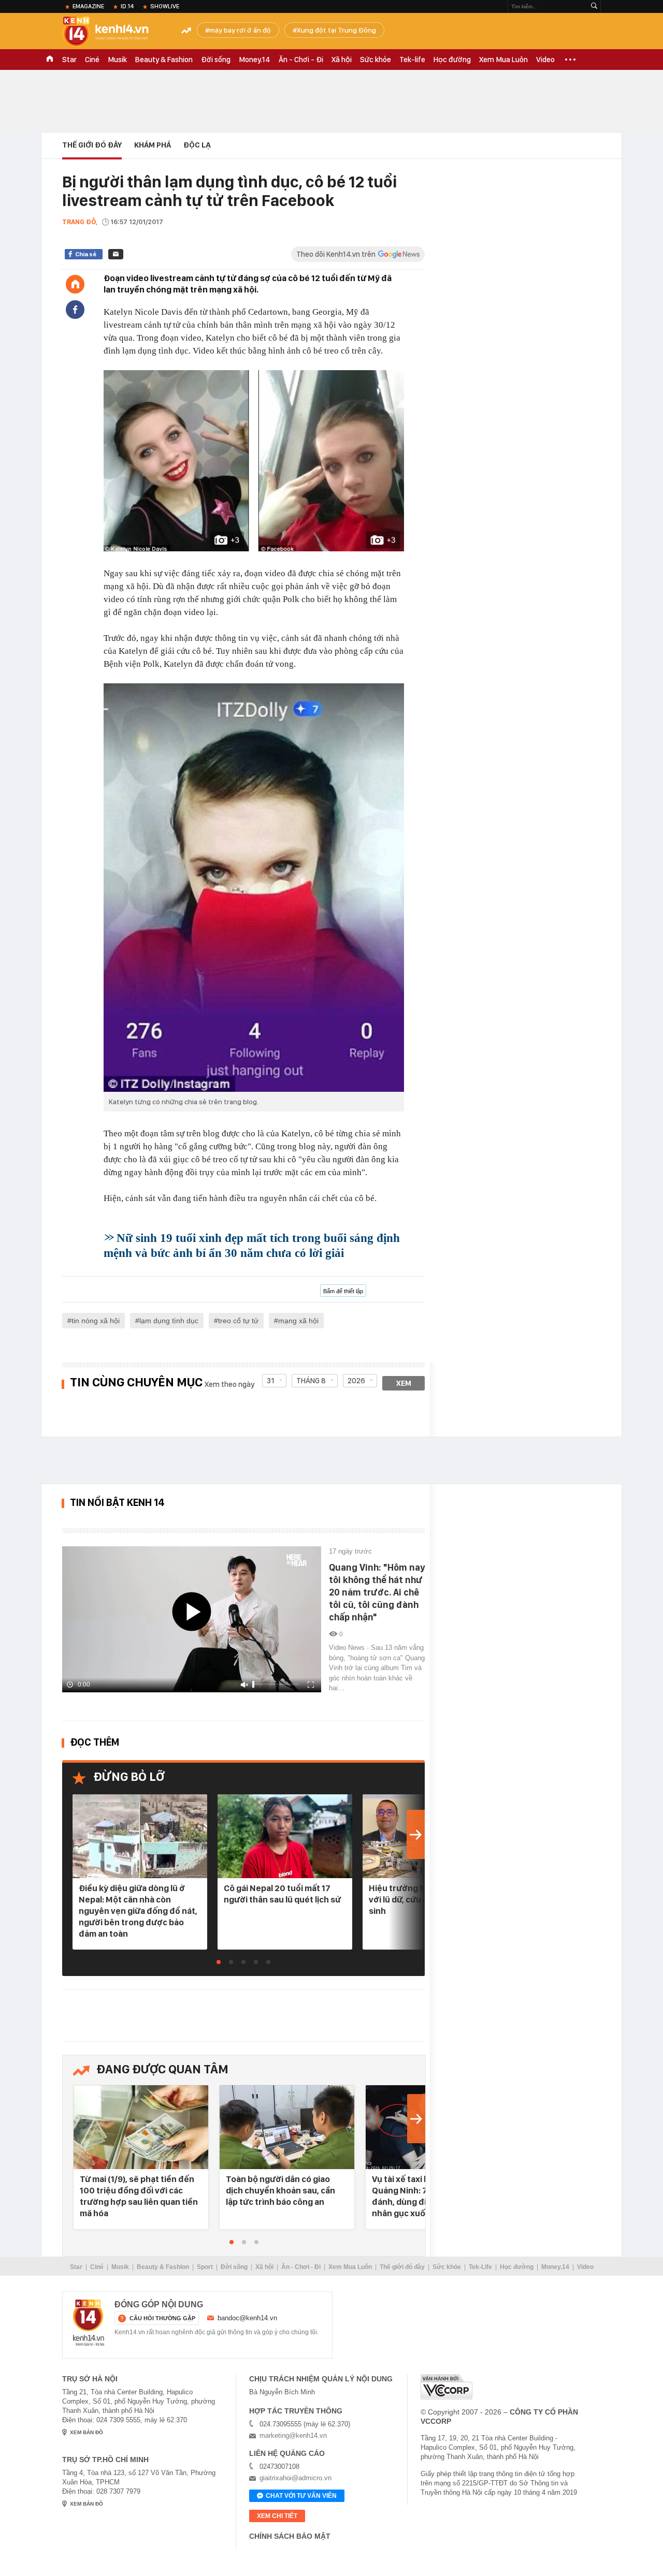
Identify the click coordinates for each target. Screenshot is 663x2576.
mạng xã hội (298, 1321)
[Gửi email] (116, 254)
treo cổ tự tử (238, 1321)
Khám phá (153, 145)
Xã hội (342, 60)
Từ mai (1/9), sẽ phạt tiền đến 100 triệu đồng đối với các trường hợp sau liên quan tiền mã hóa (139, 2196)
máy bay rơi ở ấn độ (240, 30)
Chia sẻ (86, 254)
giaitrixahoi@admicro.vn (296, 2478)
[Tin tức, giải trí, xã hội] (114, 32)
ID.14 (127, 6)
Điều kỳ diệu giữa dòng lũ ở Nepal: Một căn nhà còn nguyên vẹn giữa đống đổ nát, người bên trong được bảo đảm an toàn (138, 1911)
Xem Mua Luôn (503, 60)
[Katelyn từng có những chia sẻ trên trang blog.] (254, 887)
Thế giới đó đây (402, 2267)
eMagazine (88, 6)
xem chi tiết (277, 2516)
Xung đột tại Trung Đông (336, 30)
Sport (205, 2267)
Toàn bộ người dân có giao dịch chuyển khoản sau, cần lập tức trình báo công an (280, 2190)
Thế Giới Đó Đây (92, 145)
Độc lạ (197, 145)
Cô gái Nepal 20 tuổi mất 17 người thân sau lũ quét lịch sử (282, 1894)
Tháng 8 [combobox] (311, 1381)
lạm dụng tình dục (169, 1321)
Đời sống (216, 60)
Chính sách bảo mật (290, 2536)
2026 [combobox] (356, 1381)
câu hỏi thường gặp (162, 2318)
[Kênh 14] (89, 2323)
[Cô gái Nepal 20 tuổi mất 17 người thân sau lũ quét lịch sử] (285, 1837)
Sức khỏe (376, 60)
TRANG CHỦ (50, 60)
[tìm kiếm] (594, 6)
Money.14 (255, 60)
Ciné (92, 60)
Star (69, 60)
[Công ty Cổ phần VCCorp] (446, 2387)
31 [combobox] (271, 1381)
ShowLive (165, 6)
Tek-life (412, 60)
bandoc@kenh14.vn (247, 2318)
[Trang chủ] (75, 284)
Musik (117, 60)
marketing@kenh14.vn (293, 2435)
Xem (404, 1383)
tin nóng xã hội (96, 1321)
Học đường (452, 60)
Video (545, 60)
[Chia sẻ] (75, 310)
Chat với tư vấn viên (301, 2496)
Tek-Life (480, 2267)
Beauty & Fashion (164, 60)
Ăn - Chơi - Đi (301, 60)
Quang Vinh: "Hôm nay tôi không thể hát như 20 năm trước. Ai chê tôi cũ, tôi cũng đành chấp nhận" (377, 1592)
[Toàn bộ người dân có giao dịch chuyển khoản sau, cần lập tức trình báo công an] (287, 2128)
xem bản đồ (87, 2432)
